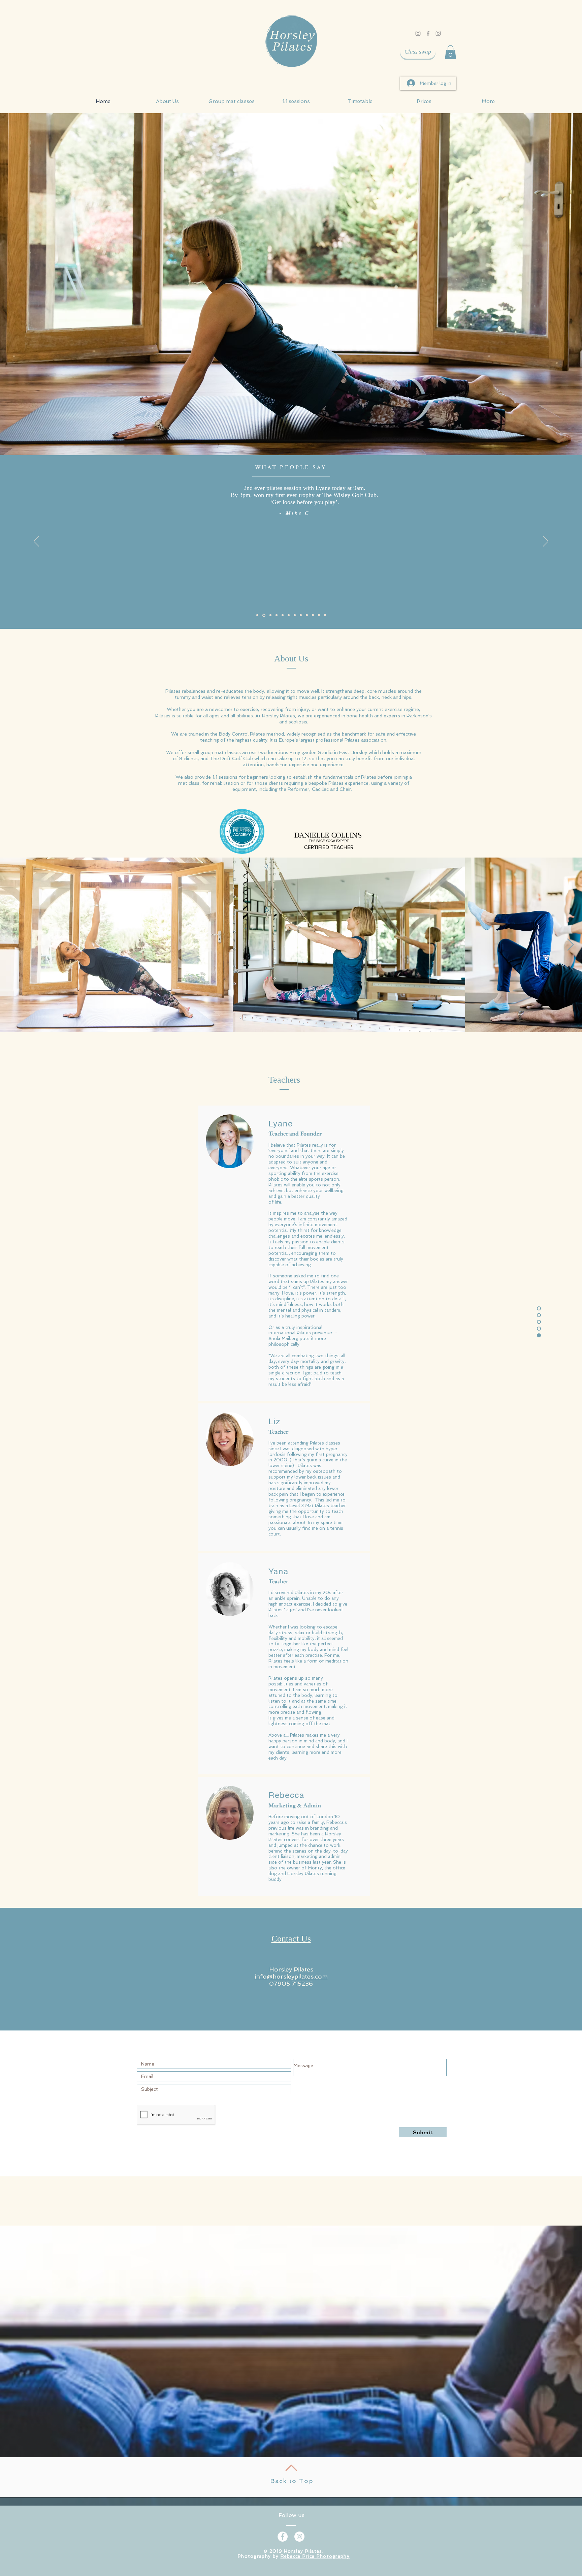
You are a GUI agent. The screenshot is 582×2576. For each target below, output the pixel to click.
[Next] (546, 542)
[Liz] (289, 615)
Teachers (284, 1080)
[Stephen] (276, 615)
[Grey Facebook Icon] (428, 33)
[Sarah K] (307, 615)
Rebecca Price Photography (315, 2556)
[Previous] (36, 542)
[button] (450, 52)
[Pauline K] (319, 615)
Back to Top (292, 2481)
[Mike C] (263, 615)
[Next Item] (570, 945)
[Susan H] (269, 615)
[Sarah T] (283, 615)
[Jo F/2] (257, 615)
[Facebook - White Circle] (283, 2537)
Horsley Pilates (291, 1969)
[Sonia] (325, 615)
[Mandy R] (313, 615)
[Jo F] (301, 615)
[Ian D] (295, 615)
